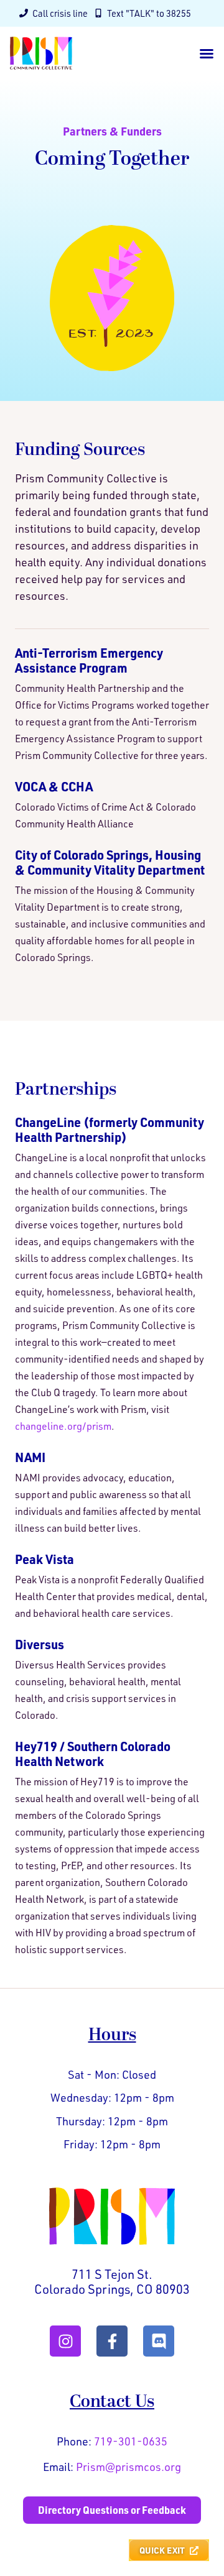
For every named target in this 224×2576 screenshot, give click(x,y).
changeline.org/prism (63, 1426)
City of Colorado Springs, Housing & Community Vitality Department (110, 862)
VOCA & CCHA (54, 786)
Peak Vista (44, 1559)
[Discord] (159, 2341)
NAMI (30, 1457)
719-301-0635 (131, 2441)
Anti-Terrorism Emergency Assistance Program (89, 660)
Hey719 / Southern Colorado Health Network (93, 1754)
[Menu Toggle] (207, 53)
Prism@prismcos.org (128, 2467)
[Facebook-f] (112, 2341)
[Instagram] (65, 2341)
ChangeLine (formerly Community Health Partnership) (110, 1129)
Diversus (40, 1644)
